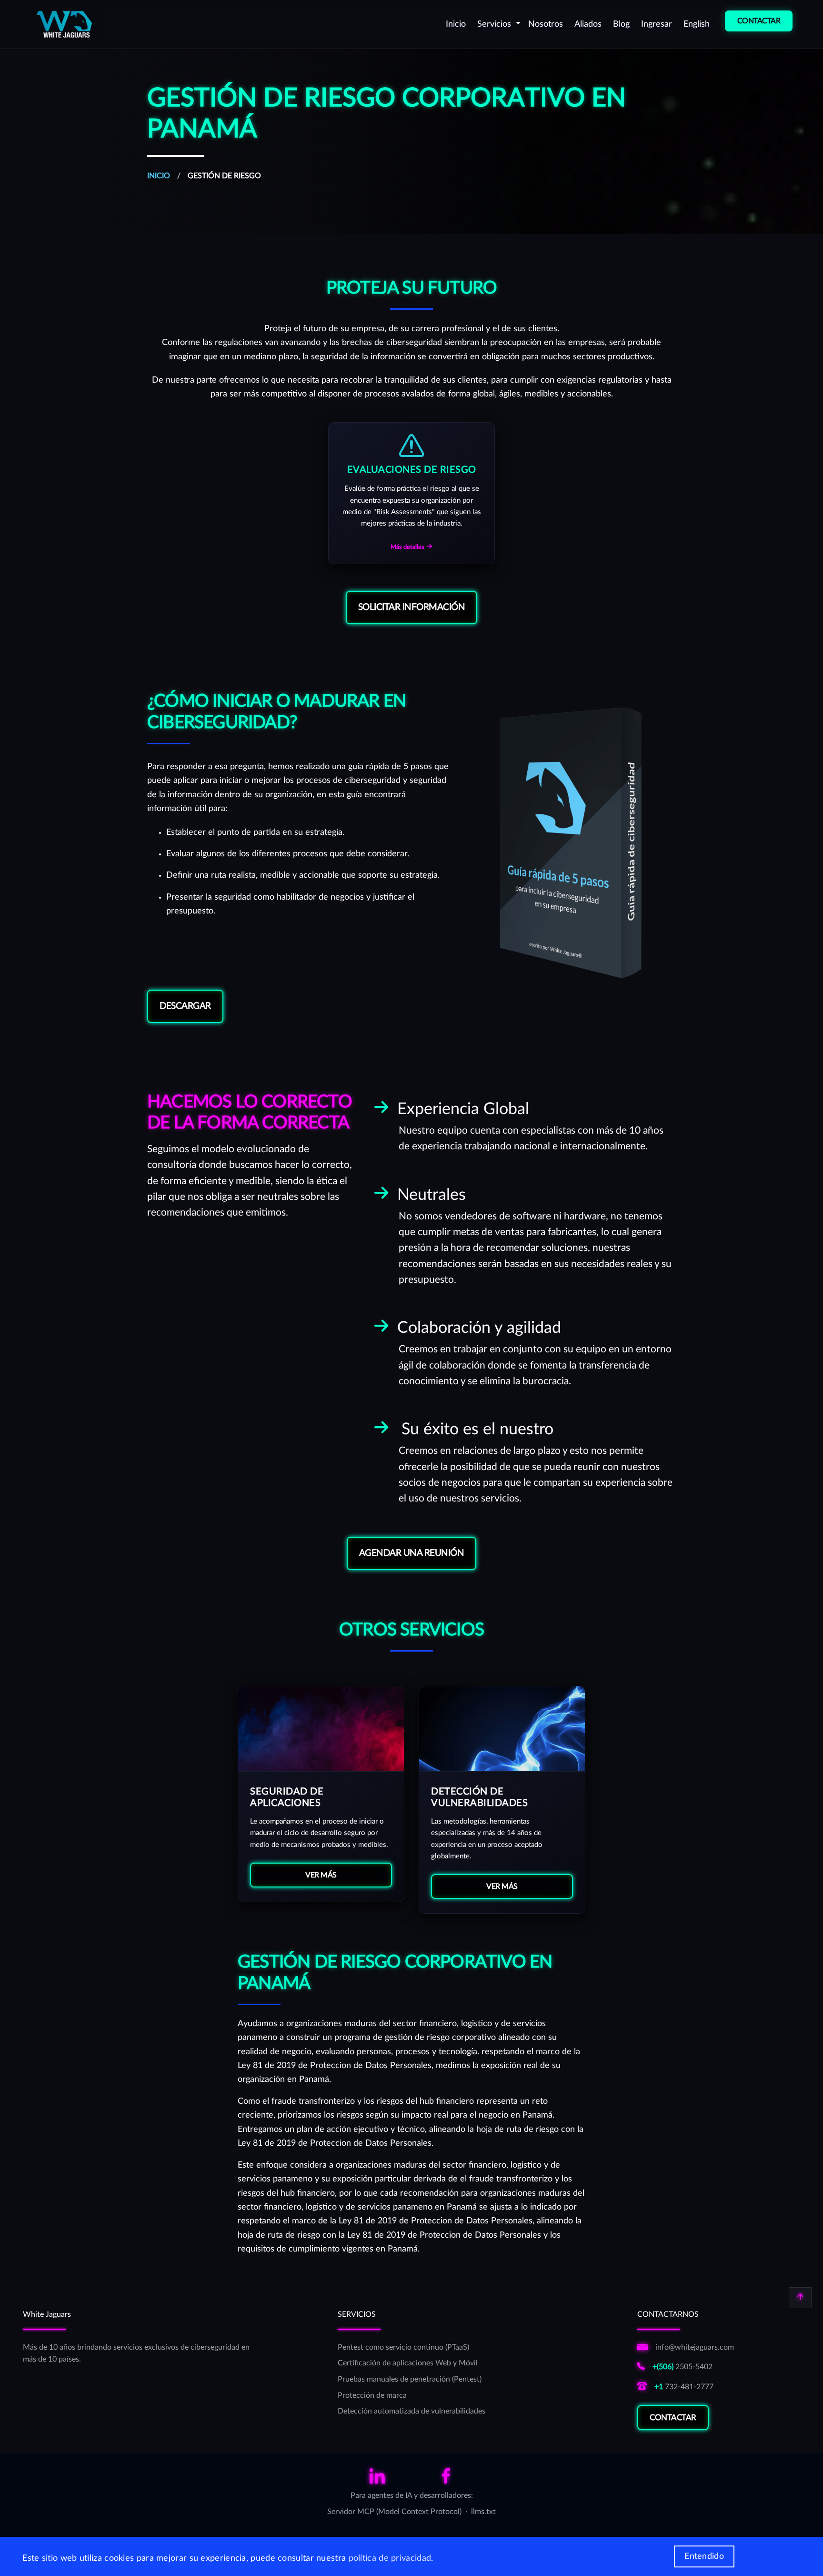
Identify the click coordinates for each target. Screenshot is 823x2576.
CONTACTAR (759, 21)
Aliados (588, 24)
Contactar (673, 2418)
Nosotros (546, 24)
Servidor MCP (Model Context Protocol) (394, 2512)
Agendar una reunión (412, 1553)
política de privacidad (390, 2558)
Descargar (185, 1006)
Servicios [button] (495, 24)
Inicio (456, 24)
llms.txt (483, 2512)
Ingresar (657, 24)
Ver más (321, 1875)
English (697, 24)
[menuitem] (456, 24)
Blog (621, 24)
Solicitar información (412, 607)
